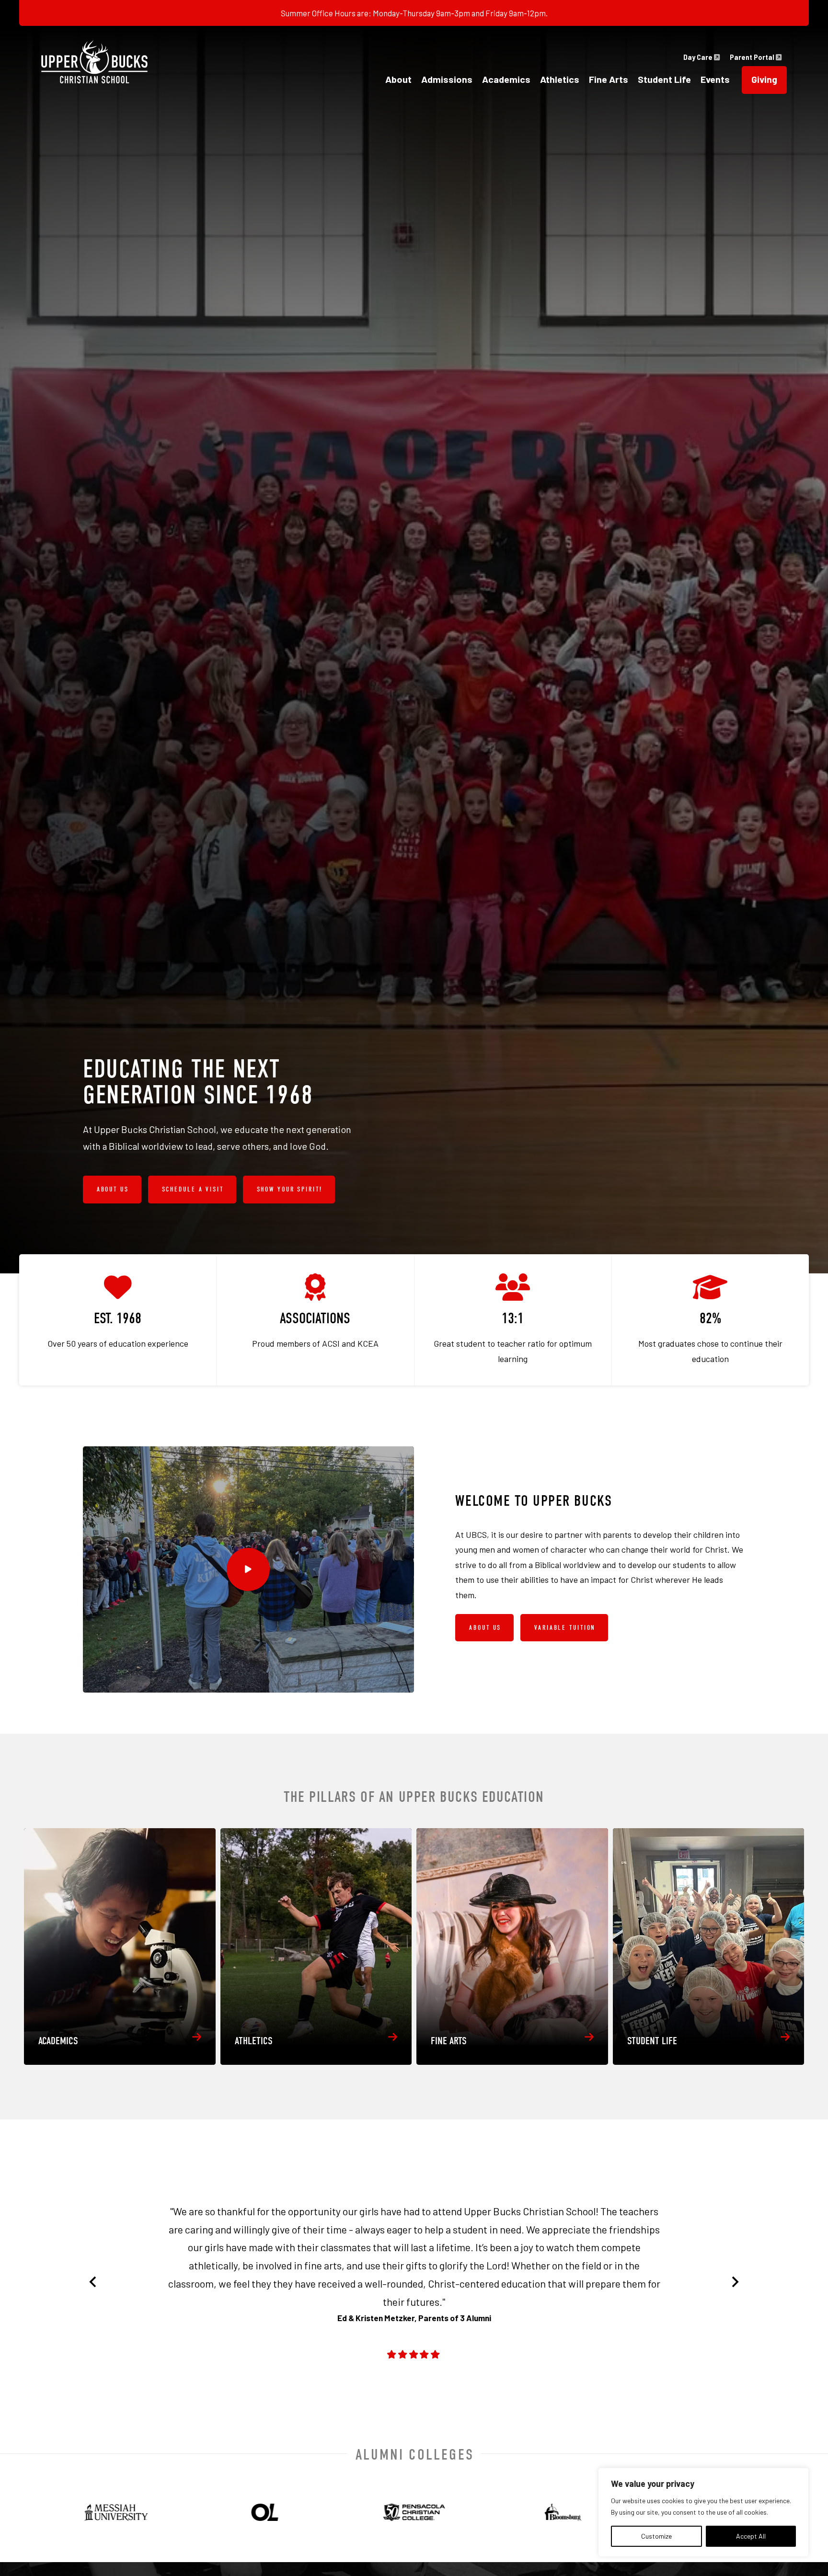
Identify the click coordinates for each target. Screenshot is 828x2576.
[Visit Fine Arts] (512, 1946)
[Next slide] (735, 2282)
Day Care (699, 57)
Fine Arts (609, 79)
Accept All (751, 2536)
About (398, 79)
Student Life (664, 79)
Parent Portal (753, 57)
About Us (113, 1189)
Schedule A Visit (193, 1189)
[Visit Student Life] (709, 1946)
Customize (656, 2536)
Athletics (560, 79)
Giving (764, 79)
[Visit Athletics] (316, 1946)
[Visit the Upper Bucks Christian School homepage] (94, 62)
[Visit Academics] (120, 1946)
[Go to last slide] (93, 2282)
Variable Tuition (565, 1628)
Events (715, 79)
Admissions (447, 79)
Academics (506, 79)
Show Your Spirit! (290, 1189)
